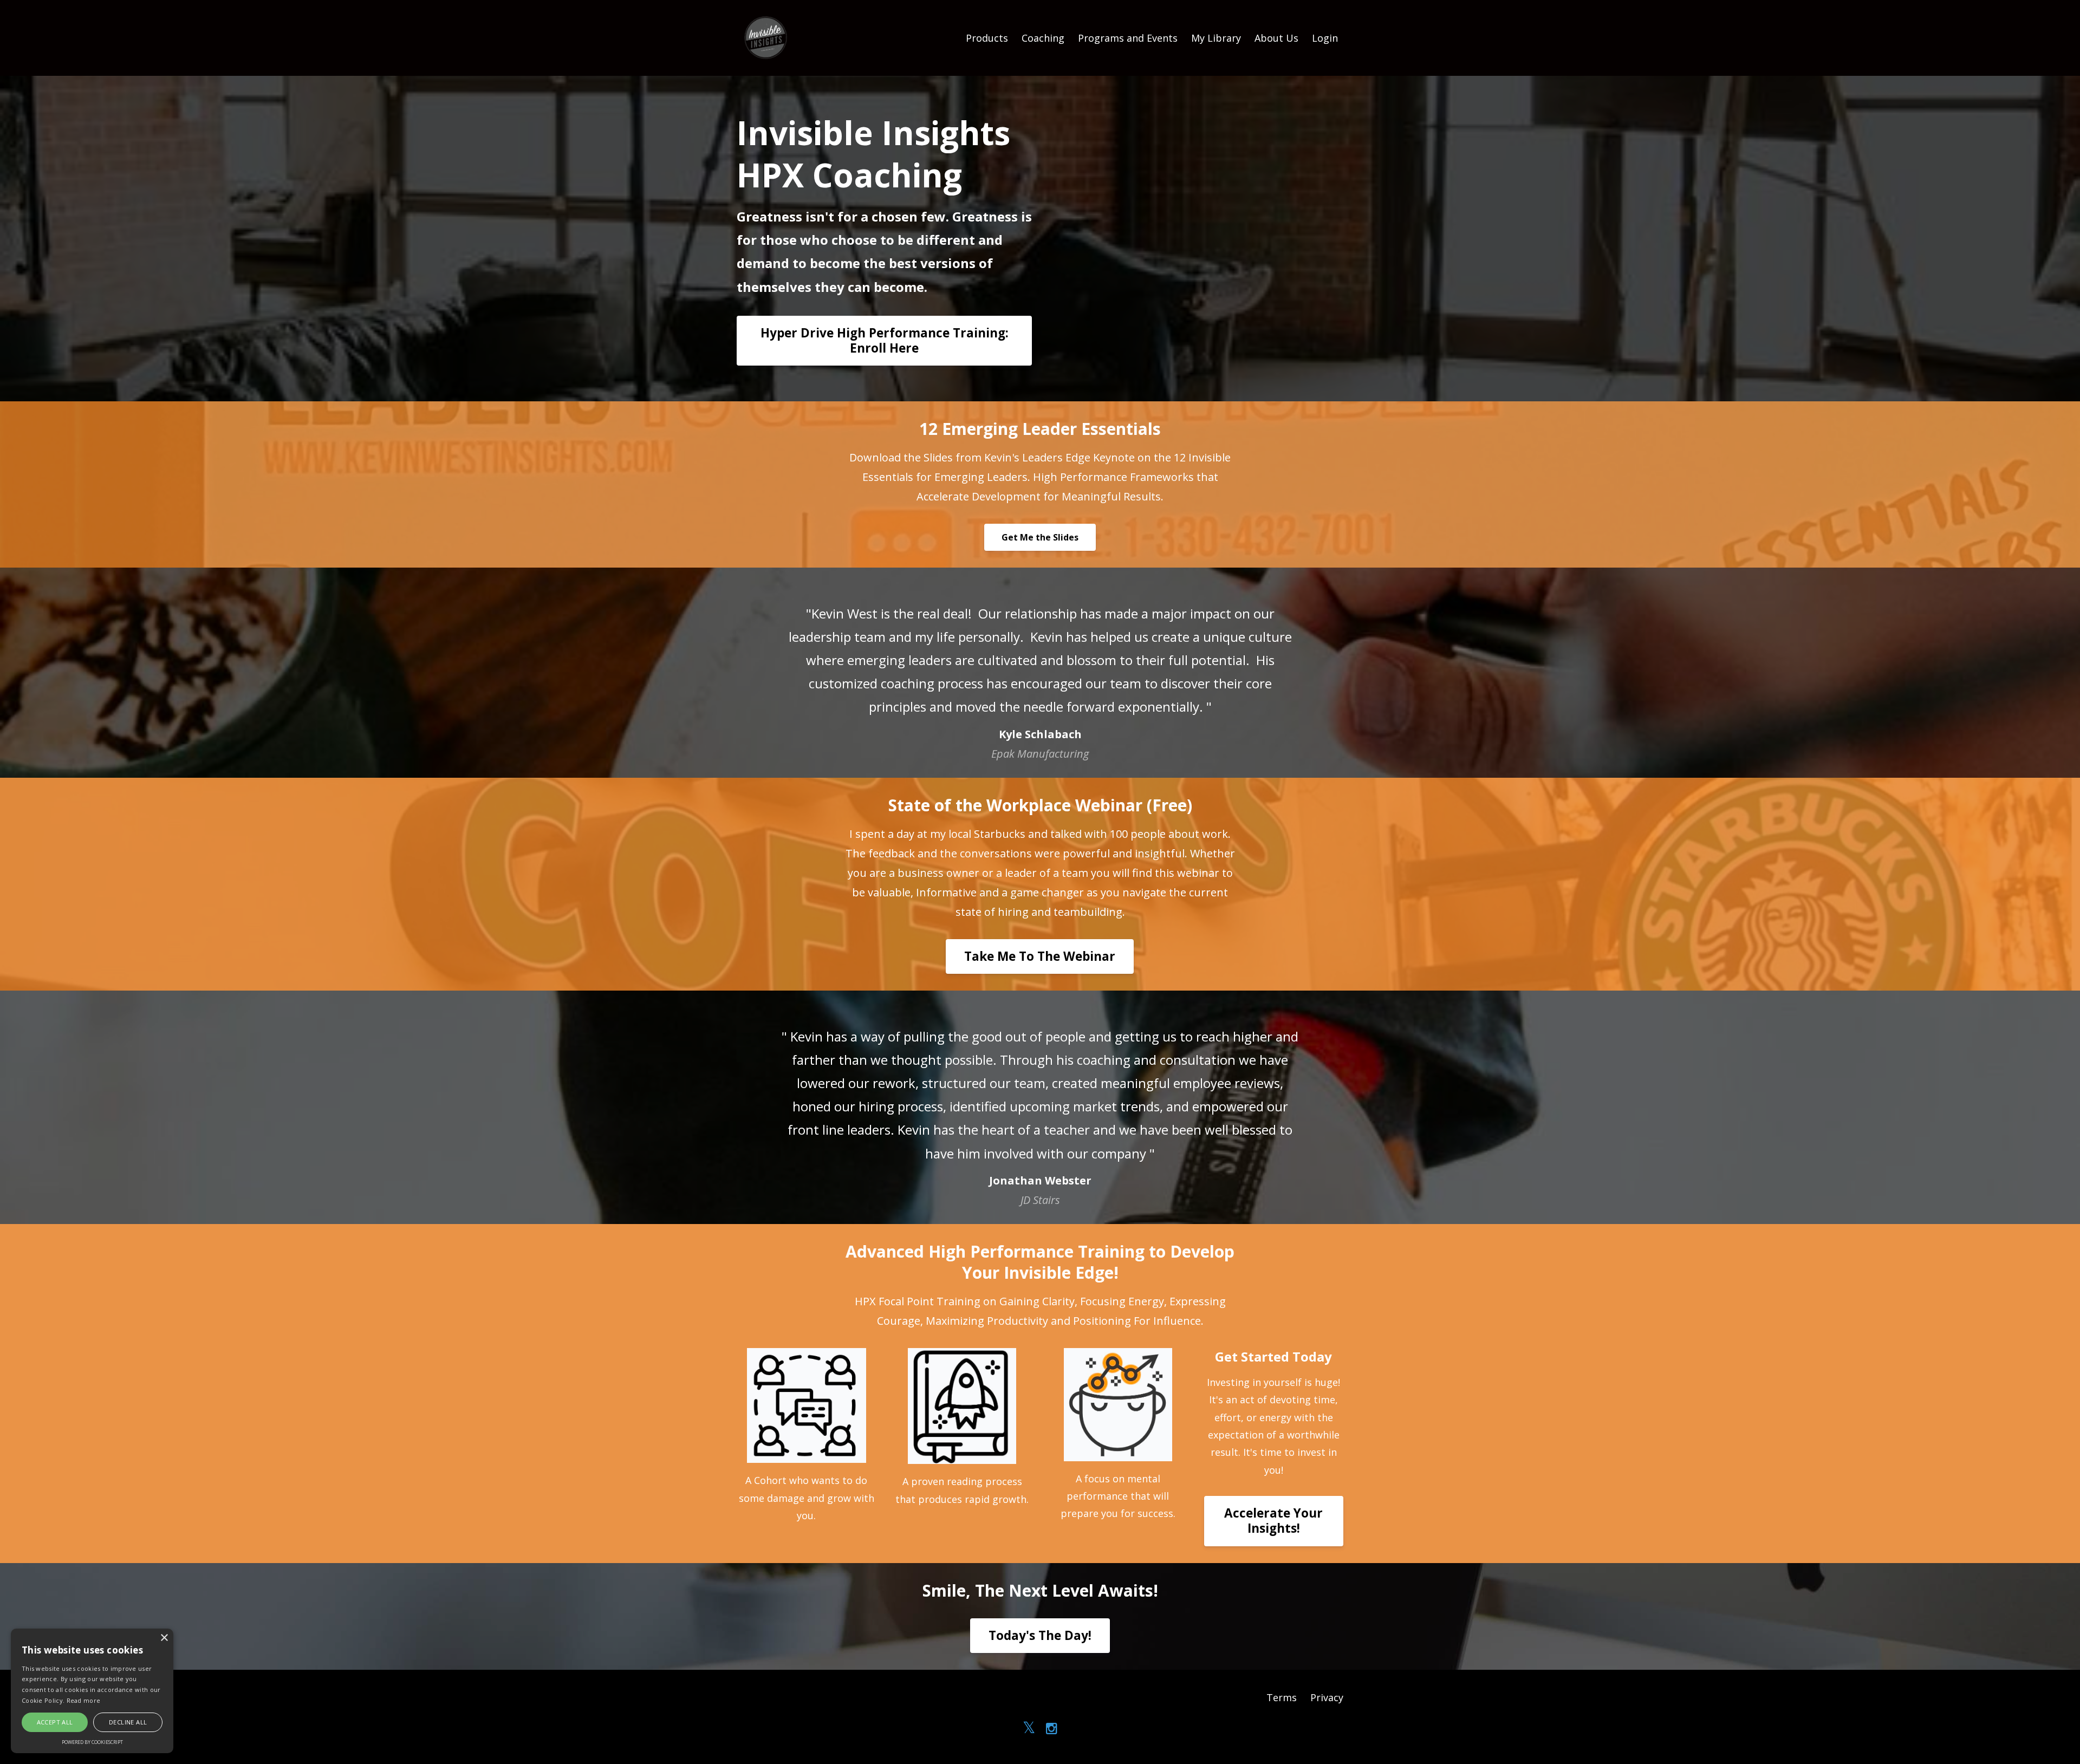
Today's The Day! (1040, 1635)
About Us (1276, 38)
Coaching (1043, 38)
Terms (1282, 1697)
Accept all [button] (55, 1722)
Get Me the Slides (1040, 537)
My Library (1216, 38)
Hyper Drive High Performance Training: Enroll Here (885, 340)
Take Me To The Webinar (1040, 956)
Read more (84, 1700)
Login (1325, 38)
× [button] (164, 1638)
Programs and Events (1128, 38)
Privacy (1327, 1697)
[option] (1040, 673)
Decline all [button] (128, 1722)
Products (987, 38)
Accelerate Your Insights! (1273, 1521)
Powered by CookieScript (92, 1742)
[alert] (92, 1691)
